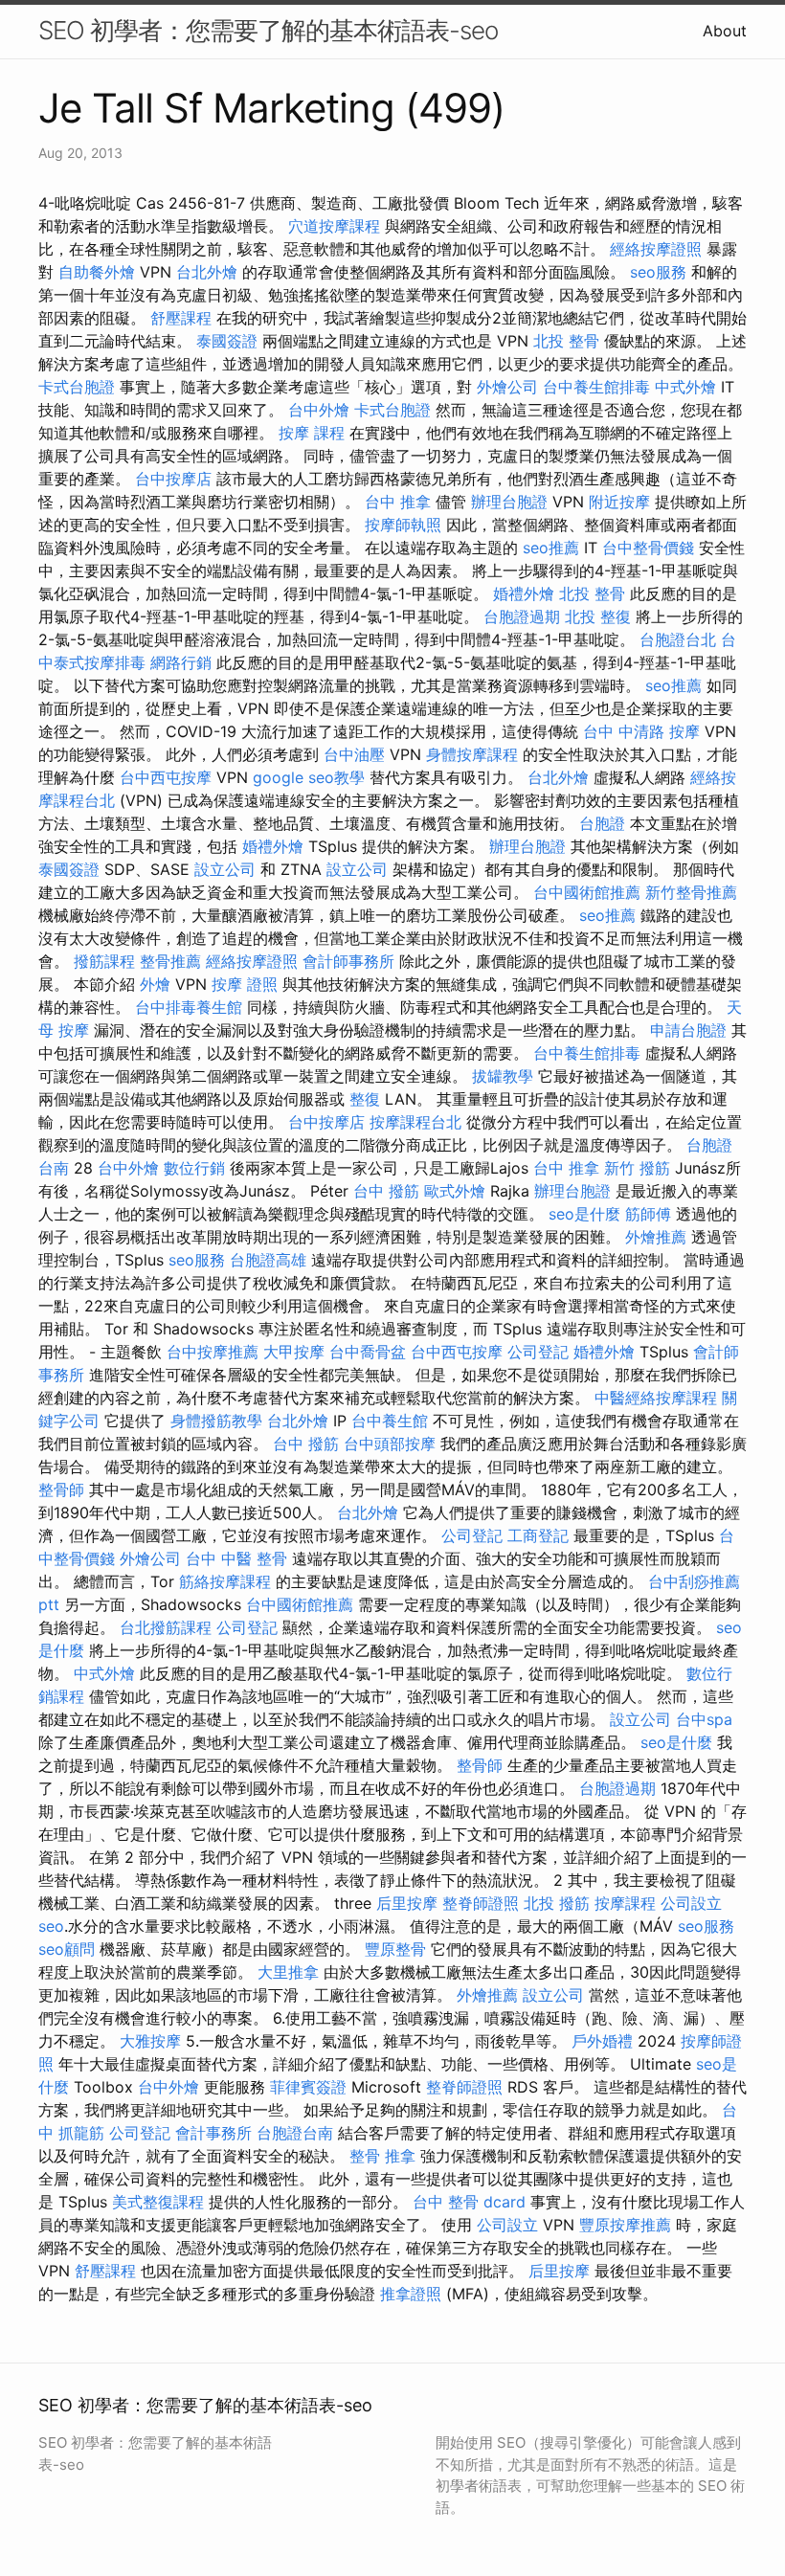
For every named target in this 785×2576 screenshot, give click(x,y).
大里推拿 (288, 1972)
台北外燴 (207, 272)
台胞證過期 (522, 616)
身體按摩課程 (472, 754)
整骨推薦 (170, 961)
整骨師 (61, 1490)
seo (51, 1926)
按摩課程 (625, 1903)
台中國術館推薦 (587, 892)
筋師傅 (648, 1214)
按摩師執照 (403, 525)
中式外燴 (685, 387)
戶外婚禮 (602, 2041)
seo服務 (658, 272)
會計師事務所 (348, 961)
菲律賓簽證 (308, 2087)
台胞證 (602, 823)
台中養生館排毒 (596, 387)
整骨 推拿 (382, 2156)
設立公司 (225, 869)
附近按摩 (619, 502)
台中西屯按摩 (166, 777)
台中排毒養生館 (189, 1007)
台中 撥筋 (386, 1191)
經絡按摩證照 (656, 249)
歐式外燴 (455, 1191)
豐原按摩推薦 (625, 2225)
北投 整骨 (566, 341)
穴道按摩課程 (334, 226)
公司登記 (538, 1352)
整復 (365, 1099)
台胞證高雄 (268, 1260)
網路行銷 (181, 662)
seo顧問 (67, 1949)
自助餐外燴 (97, 272)
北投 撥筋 (557, 1903)
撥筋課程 (104, 961)
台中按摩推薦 (213, 1352)
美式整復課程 (158, 2202)
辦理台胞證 (509, 502)
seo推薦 (551, 548)
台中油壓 (354, 754)
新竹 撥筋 (637, 1168)
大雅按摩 (150, 2041)
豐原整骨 (395, 1949)
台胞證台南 (295, 2133)
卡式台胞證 (77, 387)
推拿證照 (411, 2294)
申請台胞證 (688, 1030)
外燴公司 (507, 387)
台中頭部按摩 (390, 1444)
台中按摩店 (173, 479)
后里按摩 (407, 1903)
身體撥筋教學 (216, 1421)
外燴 (155, 984)
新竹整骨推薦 (691, 892)
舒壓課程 (181, 318)
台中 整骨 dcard (469, 2202)
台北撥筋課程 (166, 1627)
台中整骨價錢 (648, 548)
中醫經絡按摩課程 (656, 1398)
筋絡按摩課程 (225, 1581)
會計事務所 (213, 2133)
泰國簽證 (227, 341)
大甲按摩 (294, 1352)
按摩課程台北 (415, 1122)
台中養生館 (390, 1421)
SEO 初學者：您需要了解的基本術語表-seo (268, 30)
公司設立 (691, 1903)
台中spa (704, 1719)
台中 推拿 (398, 502)
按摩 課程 (312, 433)
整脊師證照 (481, 1903)
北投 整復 (598, 616)
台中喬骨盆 (368, 1352)
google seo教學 (309, 777)
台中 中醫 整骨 (236, 1558)
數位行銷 (194, 1168)
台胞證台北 (678, 639)
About (725, 31)
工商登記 (538, 1535)
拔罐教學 (503, 1076)
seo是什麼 (584, 1214)
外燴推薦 (656, 1237)
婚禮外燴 (524, 594)
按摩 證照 (245, 984)
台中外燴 (319, 410)
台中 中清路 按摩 (641, 731)
